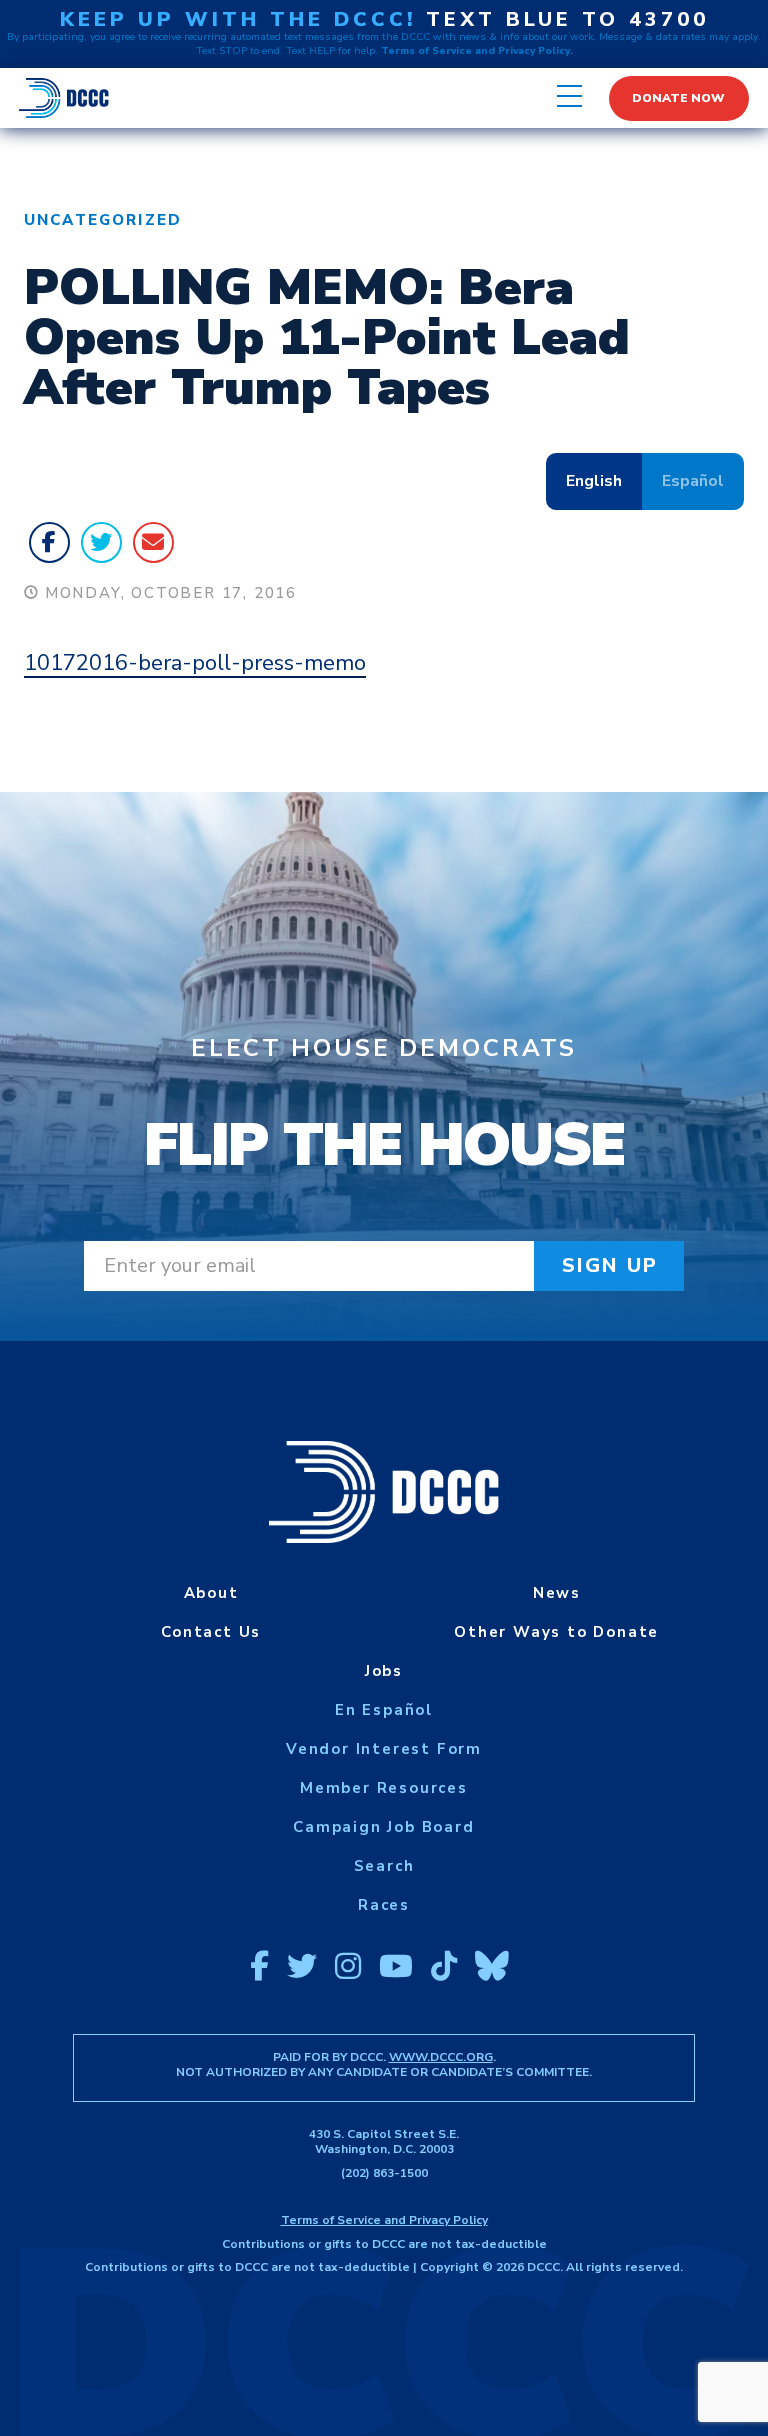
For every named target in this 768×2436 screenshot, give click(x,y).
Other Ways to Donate (556, 1632)
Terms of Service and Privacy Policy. (477, 51)
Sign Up (610, 1265)
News (557, 1593)
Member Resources (384, 1788)
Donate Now (678, 98)
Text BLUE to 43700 (567, 20)
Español (693, 481)
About (211, 1593)
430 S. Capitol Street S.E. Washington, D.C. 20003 (384, 2142)
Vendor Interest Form (384, 1749)
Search (384, 1866)
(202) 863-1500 (384, 2173)
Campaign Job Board (383, 1827)
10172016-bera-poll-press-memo (195, 663)
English (594, 481)
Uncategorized (103, 220)
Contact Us (211, 1632)
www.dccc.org (441, 2057)
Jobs (384, 1671)
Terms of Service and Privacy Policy (384, 2220)
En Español (384, 1710)
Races (384, 1905)
